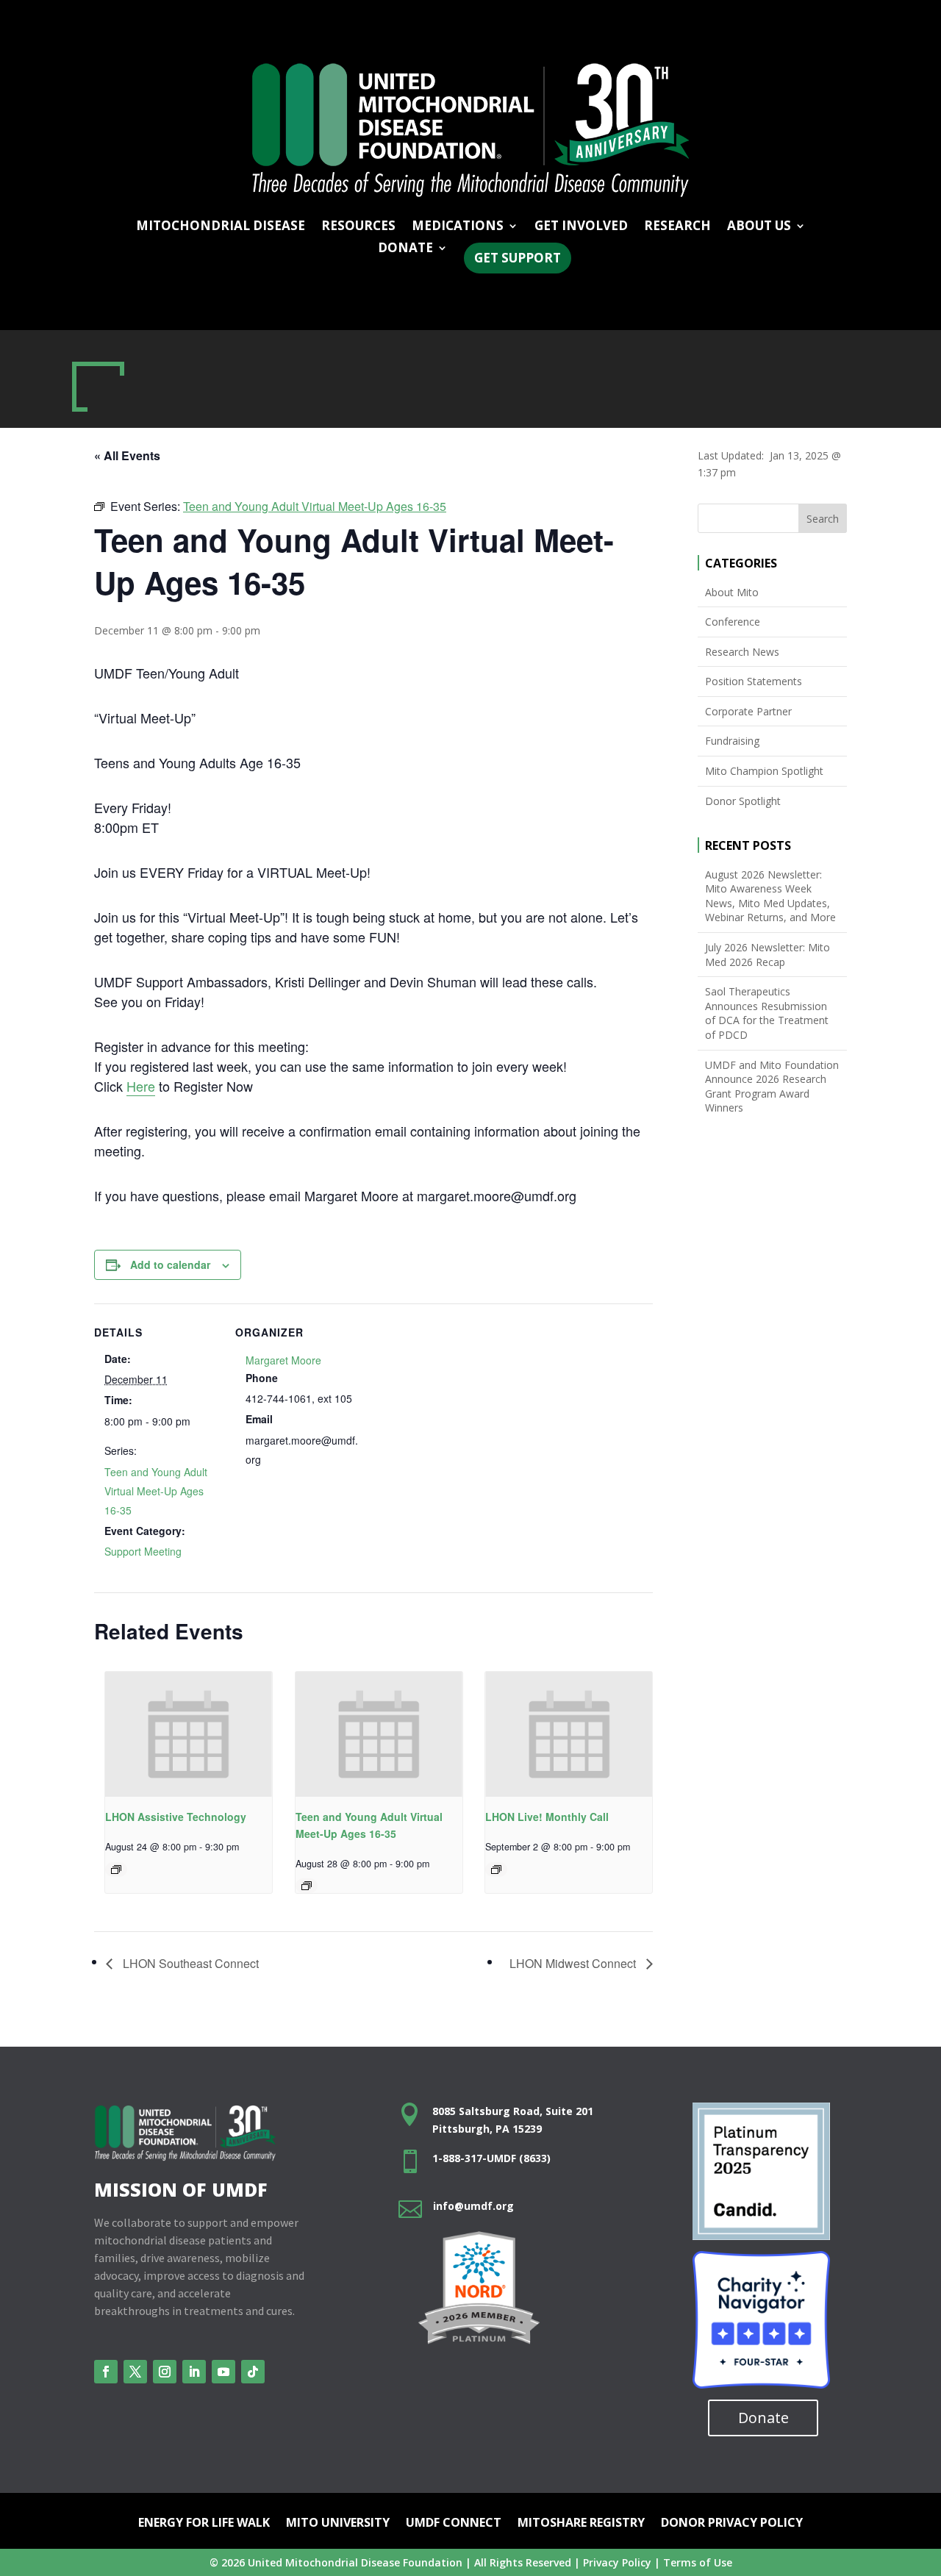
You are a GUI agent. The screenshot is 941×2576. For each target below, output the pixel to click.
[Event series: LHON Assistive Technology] (116, 1870)
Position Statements (754, 681)
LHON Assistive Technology (176, 1817)
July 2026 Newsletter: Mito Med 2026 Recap (768, 955)
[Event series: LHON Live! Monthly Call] (496, 1870)
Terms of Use (698, 2562)
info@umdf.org (473, 2206)
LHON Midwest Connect (574, 1963)
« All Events (127, 455)
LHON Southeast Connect (189, 1963)
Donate (763, 2418)
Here (141, 1086)
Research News (742, 652)
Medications (458, 227)
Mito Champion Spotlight (764, 771)
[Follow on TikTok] (253, 2372)
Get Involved (581, 227)
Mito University (338, 2524)
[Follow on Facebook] (106, 2372)
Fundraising (732, 741)
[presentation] (189, 1734)
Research (677, 227)
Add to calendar (170, 1264)
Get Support (518, 258)
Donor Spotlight (743, 801)
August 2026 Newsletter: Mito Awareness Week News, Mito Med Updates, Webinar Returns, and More (770, 896)
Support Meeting (143, 1551)
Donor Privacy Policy (732, 2524)
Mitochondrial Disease (221, 227)
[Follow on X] (135, 2372)
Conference (733, 622)
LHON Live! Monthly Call (547, 1817)
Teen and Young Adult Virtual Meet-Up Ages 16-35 (156, 1491)
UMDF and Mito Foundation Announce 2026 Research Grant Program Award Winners (772, 1087)
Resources (358, 227)
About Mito (732, 592)
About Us (759, 227)
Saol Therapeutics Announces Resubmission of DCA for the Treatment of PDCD (767, 1013)
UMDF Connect (454, 2524)
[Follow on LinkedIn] (194, 2372)
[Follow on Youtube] (223, 2372)
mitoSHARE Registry (581, 2524)
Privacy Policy (617, 2562)
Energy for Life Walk (204, 2524)
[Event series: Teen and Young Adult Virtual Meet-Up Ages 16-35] (307, 1886)
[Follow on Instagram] (165, 2372)
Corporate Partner (748, 711)
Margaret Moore (283, 1360)
